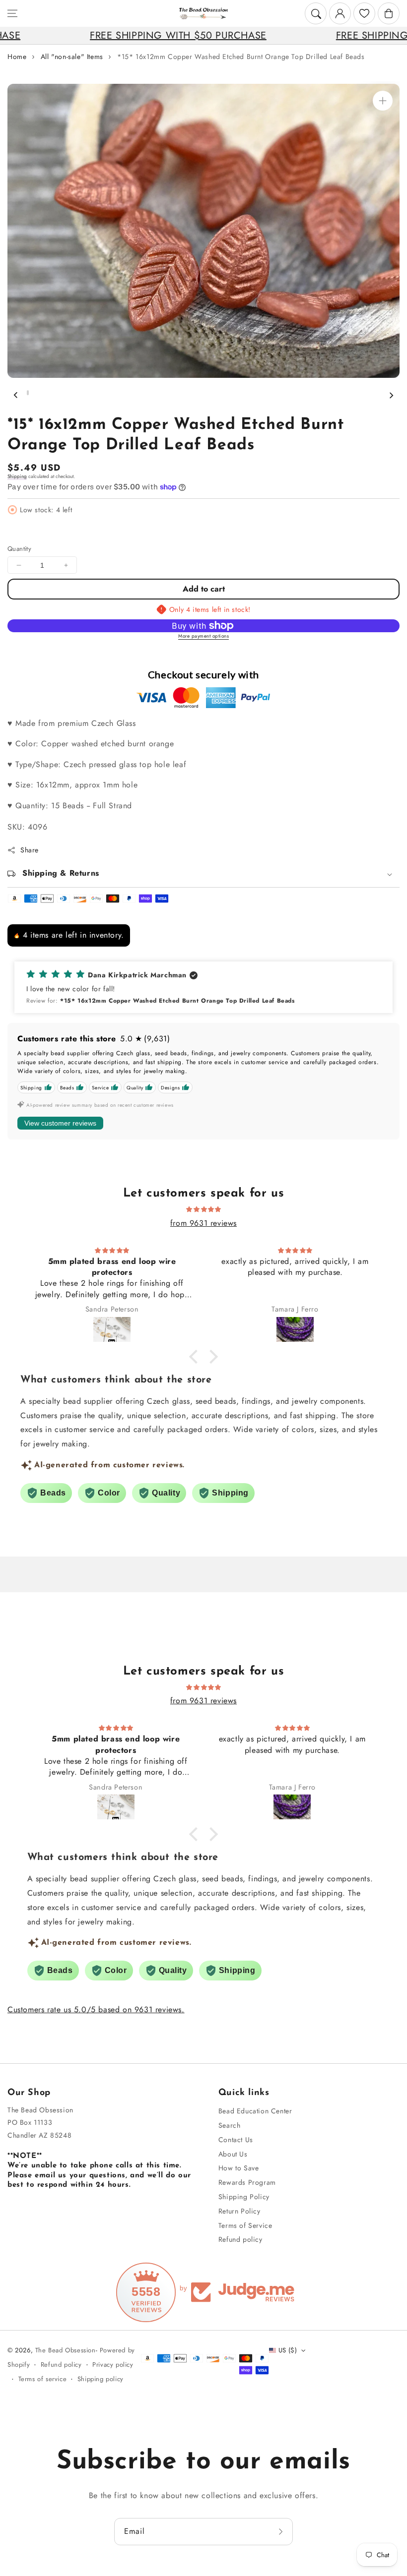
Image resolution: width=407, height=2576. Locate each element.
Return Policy (239, 2211)
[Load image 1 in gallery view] (28, 393)
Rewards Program (247, 2182)
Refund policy (240, 2239)
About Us (233, 2154)
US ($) (288, 2350)
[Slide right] (391, 395)
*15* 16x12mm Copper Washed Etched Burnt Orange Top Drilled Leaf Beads (241, 57)
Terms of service (43, 2379)
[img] (203, 1209)
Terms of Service (245, 2225)
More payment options (203, 636)
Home (17, 57)
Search (230, 2125)
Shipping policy (101, 2379)
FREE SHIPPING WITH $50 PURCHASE (109, 35)
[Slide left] (16, 395)
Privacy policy (113, 2365)
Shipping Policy (244, 2197)
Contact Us (236, 2140)
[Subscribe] (282, 2532)
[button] (12, 13)
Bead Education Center (255, 2111)
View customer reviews (60, 1123)
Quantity (19, 549)
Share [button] (30, 850)
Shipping (17, 476)
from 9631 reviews (203, 1223)
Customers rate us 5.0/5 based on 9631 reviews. (96, 2009)
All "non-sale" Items (72, 57)
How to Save (239, 2168)
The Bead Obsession (66, 2350)
